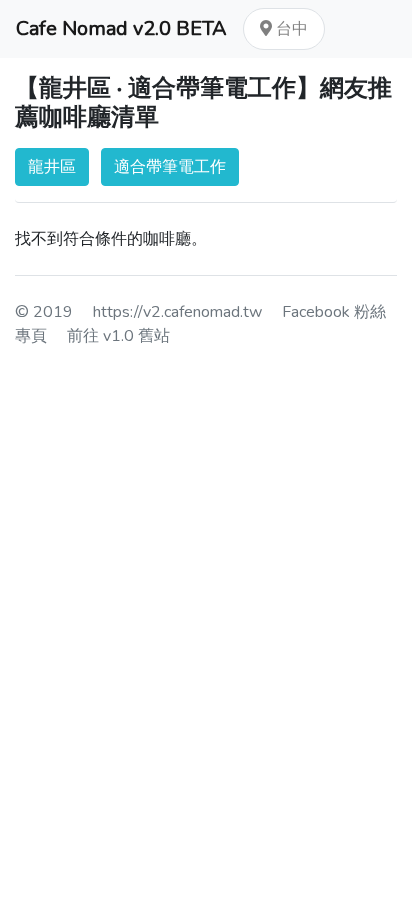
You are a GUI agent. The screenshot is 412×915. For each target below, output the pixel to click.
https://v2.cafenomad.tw (177, 312)
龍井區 (52, 167)
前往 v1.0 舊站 (118, 336)
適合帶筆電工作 (170, 167)
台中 (290, 29)
